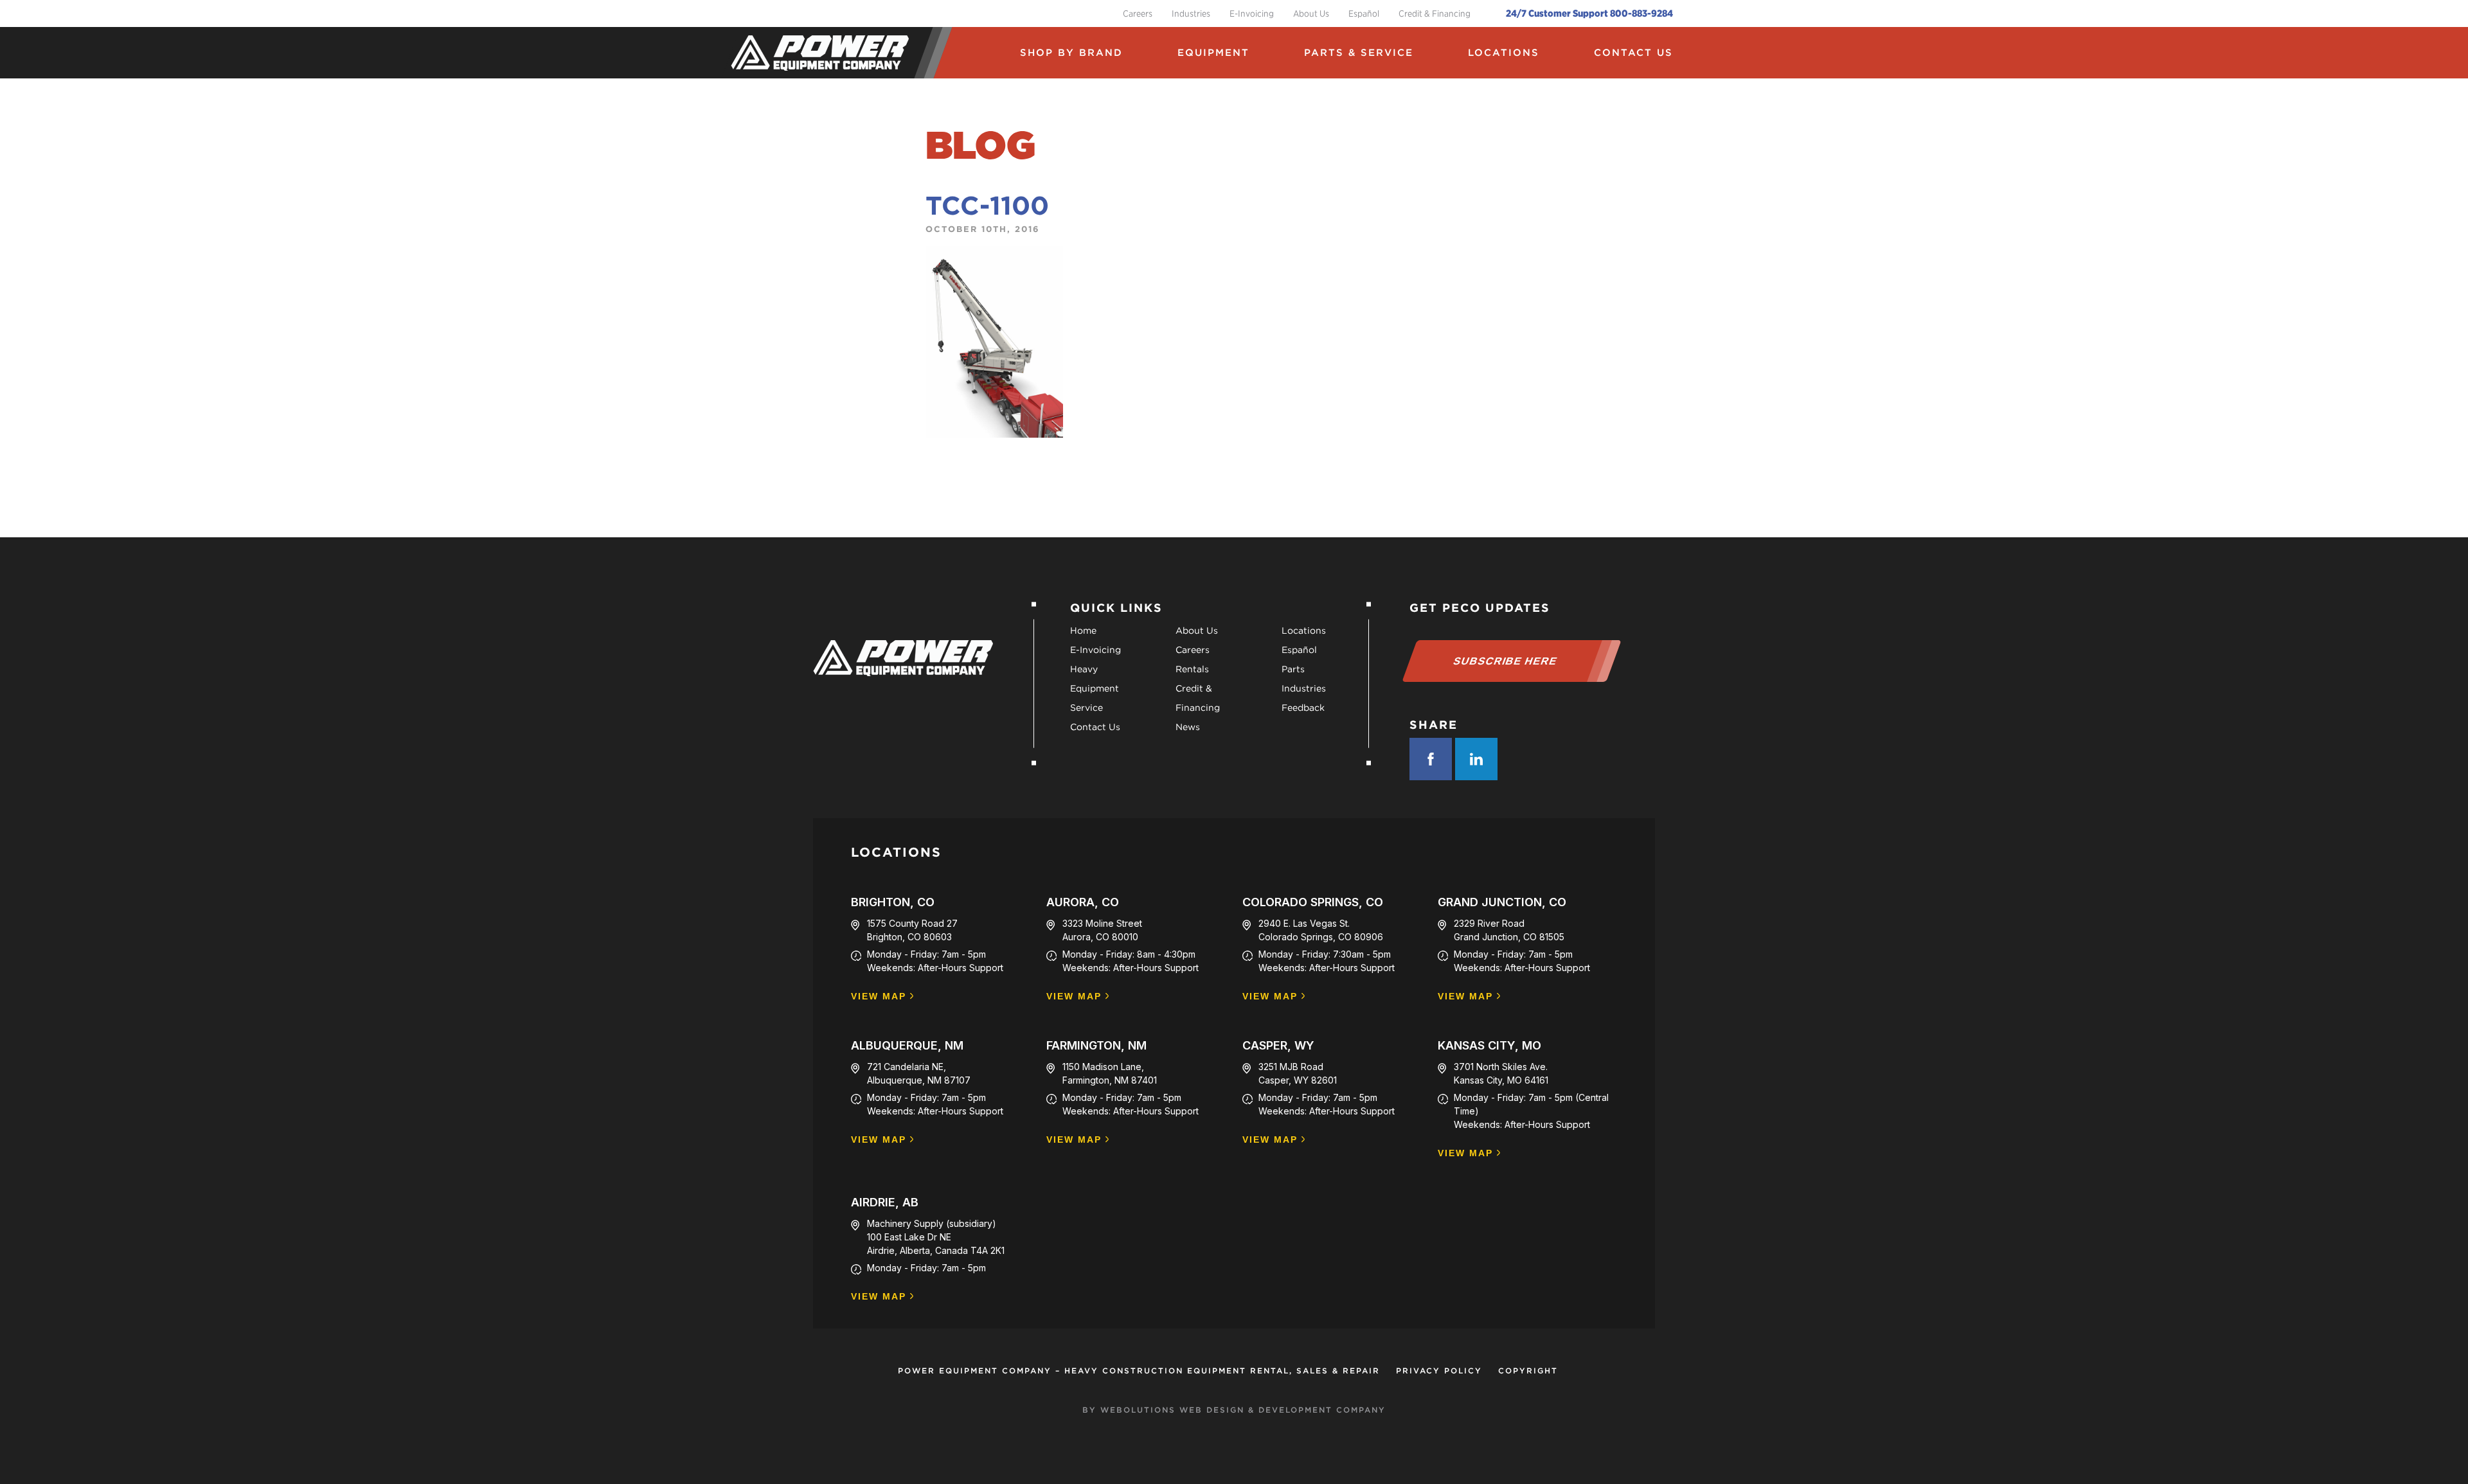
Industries (1191, 13)
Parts (1293, 669)
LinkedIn (1476, 759)
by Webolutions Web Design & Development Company (1234, 1410)
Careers (1138, 13)
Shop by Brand (1071, 53)
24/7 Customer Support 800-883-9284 (1589, 13)
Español (1364, 13)
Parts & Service (1359, 53)
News (1188, 727)
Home (1083, 630)
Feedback (1303, 708)
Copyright (1528, 1371)
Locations (1504, 53)
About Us (1311, 13)
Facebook (1431, 759)
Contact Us (1633, 53)
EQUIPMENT (1213, 53)
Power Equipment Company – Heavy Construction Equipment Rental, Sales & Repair (1139, 1371)
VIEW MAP (879, 997)
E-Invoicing (1252, 13)
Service (1086, 708)
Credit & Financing (1435, 13)
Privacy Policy (1439, 1371)
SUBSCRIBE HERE (1506, 661)
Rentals (1192, 669)
